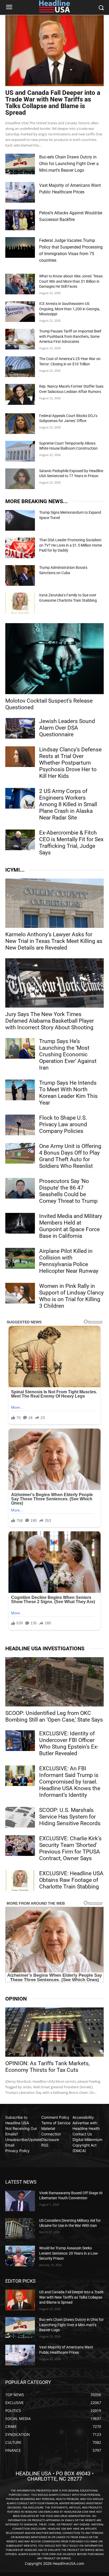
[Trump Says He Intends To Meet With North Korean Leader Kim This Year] (20, 1090)
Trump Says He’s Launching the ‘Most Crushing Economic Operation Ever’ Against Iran (68, 1054)
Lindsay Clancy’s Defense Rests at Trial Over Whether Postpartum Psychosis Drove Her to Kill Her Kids (70, 763)
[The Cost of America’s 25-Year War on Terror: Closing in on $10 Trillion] (20, 367)
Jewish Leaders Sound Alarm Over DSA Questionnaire (67, 728)
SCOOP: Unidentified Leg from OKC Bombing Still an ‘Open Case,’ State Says (54, 1716)
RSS (45, 2145)
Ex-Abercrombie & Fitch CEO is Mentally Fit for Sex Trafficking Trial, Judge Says (71, 843)
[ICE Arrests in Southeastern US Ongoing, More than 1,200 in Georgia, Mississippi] (20, 312)
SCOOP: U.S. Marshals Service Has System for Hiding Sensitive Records (70, 1817)
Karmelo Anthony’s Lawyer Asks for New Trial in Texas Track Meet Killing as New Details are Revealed (54, 941)
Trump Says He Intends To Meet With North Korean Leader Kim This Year (68, 1093)
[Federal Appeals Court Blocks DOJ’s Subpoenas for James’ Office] (20, 424)
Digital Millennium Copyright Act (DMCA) (87, 2145)
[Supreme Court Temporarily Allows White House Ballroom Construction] (20, 451)
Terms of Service (56, 2123)
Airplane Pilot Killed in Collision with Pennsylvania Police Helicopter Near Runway (69, 1261)
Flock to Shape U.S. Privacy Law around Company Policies (63, 1124)
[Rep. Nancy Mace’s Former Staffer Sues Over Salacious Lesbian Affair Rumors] (20, 394)
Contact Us (82, 2134)
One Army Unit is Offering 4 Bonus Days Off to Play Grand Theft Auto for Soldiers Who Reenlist (70, 1156)
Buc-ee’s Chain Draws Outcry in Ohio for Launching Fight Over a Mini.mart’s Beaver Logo (69, 164)
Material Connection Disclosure (51, 2134)
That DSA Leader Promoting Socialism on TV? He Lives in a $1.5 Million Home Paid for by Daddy (71, 545)
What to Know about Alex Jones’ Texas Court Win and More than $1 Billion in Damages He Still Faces (71, 281)
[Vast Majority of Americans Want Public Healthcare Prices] (20, 192)
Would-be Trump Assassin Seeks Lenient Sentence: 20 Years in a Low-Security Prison (69, 2253)
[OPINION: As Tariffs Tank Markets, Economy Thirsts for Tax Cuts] (54, 2032)
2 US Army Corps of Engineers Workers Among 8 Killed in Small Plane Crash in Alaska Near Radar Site (68, 804)
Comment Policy (55, 2117)
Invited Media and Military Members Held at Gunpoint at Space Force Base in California (71, 1226)
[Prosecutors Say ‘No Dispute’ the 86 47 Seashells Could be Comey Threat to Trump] (20, 1188)
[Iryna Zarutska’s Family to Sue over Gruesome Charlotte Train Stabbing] (20, 603)
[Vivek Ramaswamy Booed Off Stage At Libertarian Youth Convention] (20, 2201)
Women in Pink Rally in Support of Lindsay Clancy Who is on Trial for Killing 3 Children (71, 1296)
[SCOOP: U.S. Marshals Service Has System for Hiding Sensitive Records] (20, 1817)
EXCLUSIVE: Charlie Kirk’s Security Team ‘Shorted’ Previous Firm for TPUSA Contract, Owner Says (70, 1848)
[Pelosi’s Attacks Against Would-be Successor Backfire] (20, 220)
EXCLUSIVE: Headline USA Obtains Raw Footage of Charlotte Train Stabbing (71, 1880)
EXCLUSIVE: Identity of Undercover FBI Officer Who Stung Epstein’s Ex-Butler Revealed (69, 1743)
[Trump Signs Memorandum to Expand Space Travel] (20, 520)
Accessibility (83, 2117)
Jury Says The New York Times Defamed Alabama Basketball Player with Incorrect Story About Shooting (50, 1021)
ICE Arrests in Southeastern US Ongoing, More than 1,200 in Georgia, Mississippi (70, 309)
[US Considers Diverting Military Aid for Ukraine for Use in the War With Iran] (20, 2228)
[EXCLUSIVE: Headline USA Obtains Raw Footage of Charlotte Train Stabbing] (20, 1881)
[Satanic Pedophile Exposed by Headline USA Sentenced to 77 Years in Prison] (20, 479)
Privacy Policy (17, 2151)
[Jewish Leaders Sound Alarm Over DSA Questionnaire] (20, 728)
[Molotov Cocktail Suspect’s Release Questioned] (54, 659)
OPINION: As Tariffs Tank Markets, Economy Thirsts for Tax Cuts (47, 2067)
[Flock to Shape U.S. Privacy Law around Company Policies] (20, 1125)
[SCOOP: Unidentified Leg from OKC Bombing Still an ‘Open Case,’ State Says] (54, 1682)
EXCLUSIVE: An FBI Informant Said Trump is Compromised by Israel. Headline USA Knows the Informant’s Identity (70, 1782)
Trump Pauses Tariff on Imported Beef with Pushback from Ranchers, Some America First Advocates (70, 336)
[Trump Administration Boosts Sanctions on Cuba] (20, 575)
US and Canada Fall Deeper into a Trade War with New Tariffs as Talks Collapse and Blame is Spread (53, 103)
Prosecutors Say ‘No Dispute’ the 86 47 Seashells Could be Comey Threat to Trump (68, 1191)
